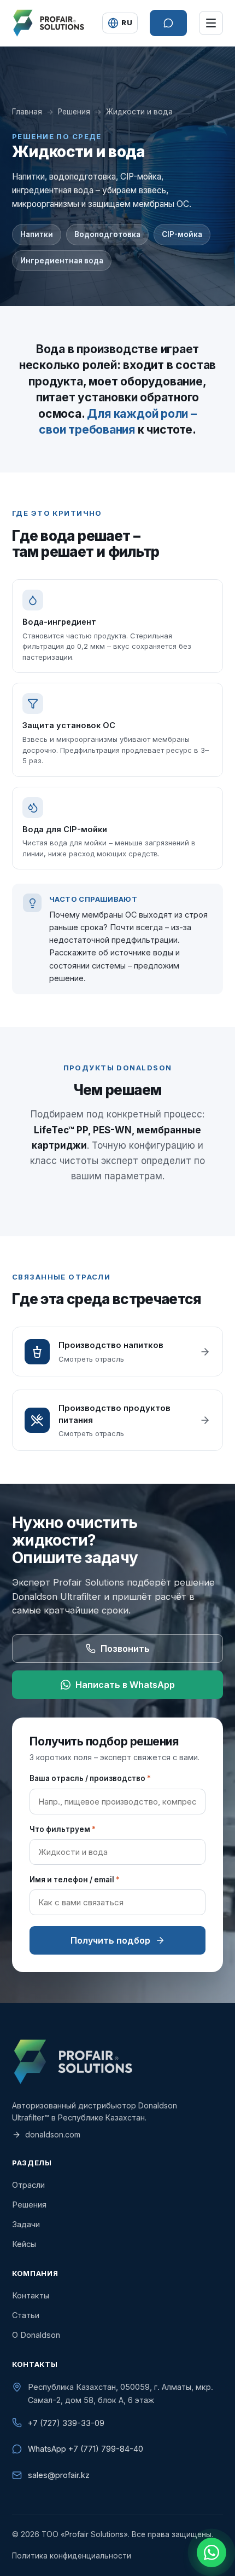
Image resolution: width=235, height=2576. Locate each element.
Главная (27, 112)
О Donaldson (36, 2335)
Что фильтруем (63, 1829)
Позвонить (125, 1649)
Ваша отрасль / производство (90, 1778)
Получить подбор (110, 1940)
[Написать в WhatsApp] (211, 2552)
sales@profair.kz (59, 2475)
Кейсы (24, 2244)
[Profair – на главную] (48, 23)
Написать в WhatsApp (125, 1685)
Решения (74, 112)
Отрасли (28, 2185)
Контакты (31, 2295)
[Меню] (211, 23)
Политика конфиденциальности (72, 2556)
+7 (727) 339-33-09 (66, 2423)
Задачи (26, 2224)
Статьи (26, 2315)
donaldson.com (53, 2134)
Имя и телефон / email (75, 1880)
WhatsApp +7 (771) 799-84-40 (86, 2449)
